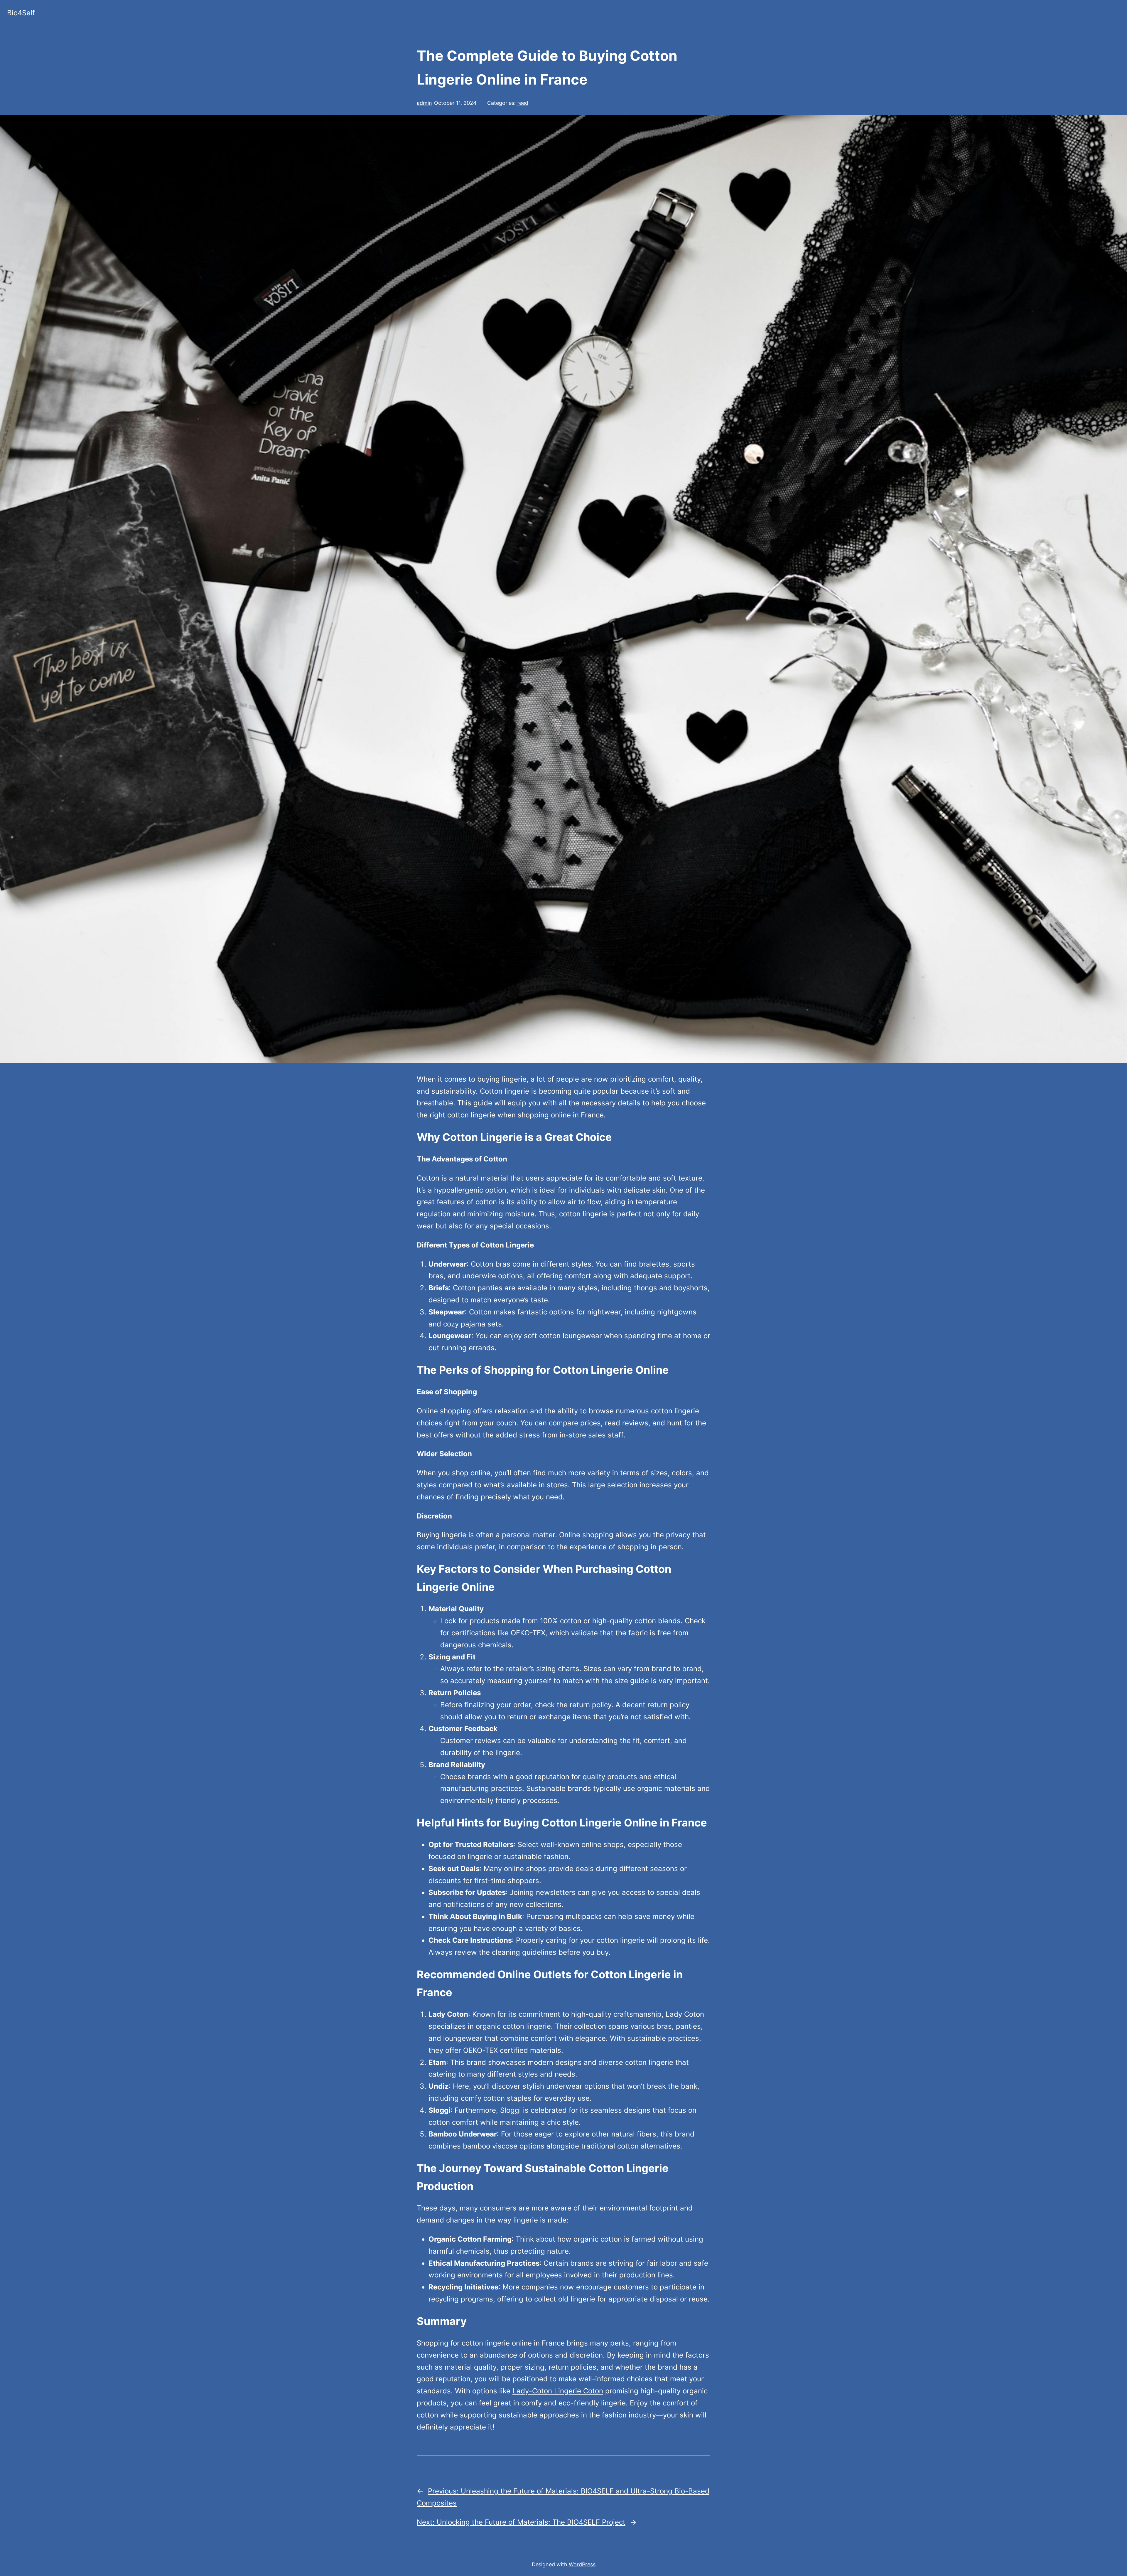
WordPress (582, 2564)
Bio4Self (21, 13)
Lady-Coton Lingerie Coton (558, 2391)
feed (523, 103)
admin (424, 103)
